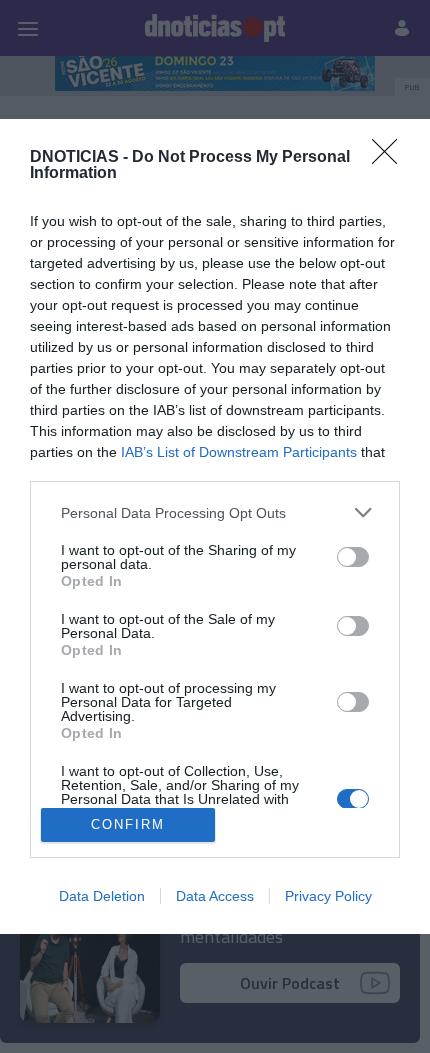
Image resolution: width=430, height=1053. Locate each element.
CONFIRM (128, 824)
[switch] (353, 557)
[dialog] (215, 526)
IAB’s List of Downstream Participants (239, 452)
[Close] (391, 158)
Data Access (215, 896)
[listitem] (215, 512)
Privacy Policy (328, 896)
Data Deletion (102, 896)
